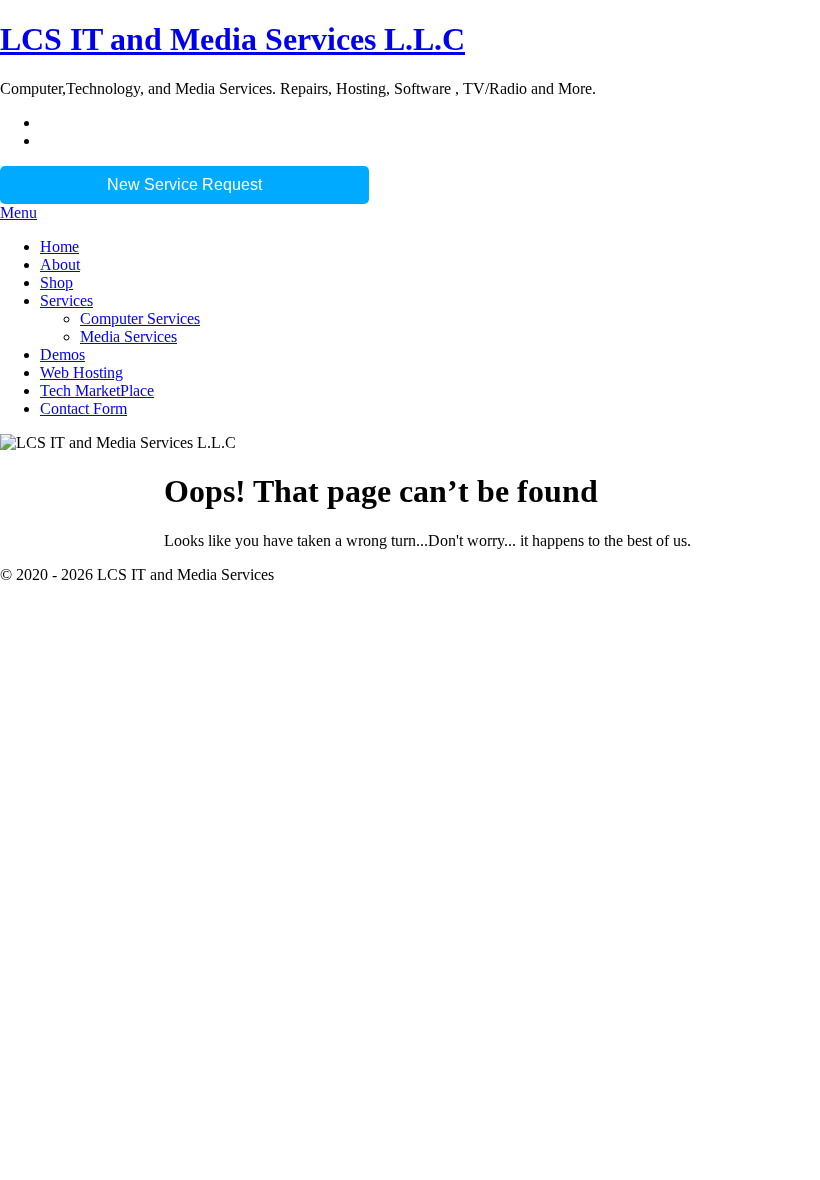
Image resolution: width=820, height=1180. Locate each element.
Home (59, 246)
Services (66, 300)
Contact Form (83, 408)
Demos (62, 354)
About (60, 264)
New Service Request (184, 184)
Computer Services (140, 318)
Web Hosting (81, 372)
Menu (18, 212)
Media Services (128, 336)
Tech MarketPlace (97, 390)
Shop (56, 282)
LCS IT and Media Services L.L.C (232, 39)
